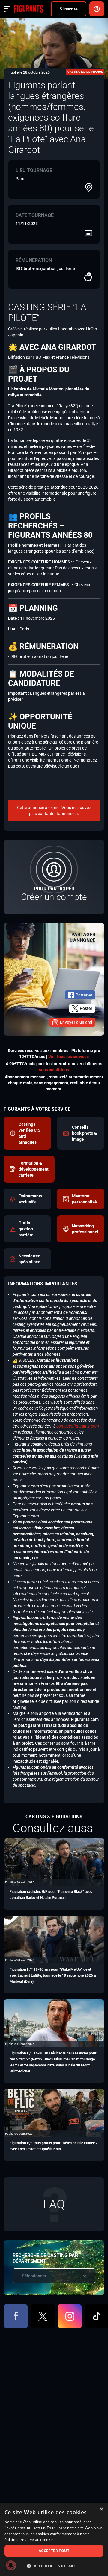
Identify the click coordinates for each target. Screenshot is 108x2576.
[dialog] (54, 2539)
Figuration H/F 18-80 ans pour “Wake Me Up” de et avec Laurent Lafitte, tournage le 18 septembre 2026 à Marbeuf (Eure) (53, 1975)
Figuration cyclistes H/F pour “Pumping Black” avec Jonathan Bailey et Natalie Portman (51, 1895)
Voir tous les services (69, 1057)
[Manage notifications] (11, 2565)
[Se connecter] (97, 9)
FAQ (54, 2204)
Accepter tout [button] (54, 2551)
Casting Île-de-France (85, 72)
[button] (54, 2566)
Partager (84, 995)
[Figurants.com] (28, 9)
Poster (86, 1008)
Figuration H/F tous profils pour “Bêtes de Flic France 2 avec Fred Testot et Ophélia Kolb (54, 2146)
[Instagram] (70, 2316)
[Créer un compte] (54, 877)
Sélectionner (34, 2276)
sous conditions (54, 1070)
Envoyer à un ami (76, 1022)
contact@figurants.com (78, 1426)
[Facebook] (16, 2316)
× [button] (101, 2509)
